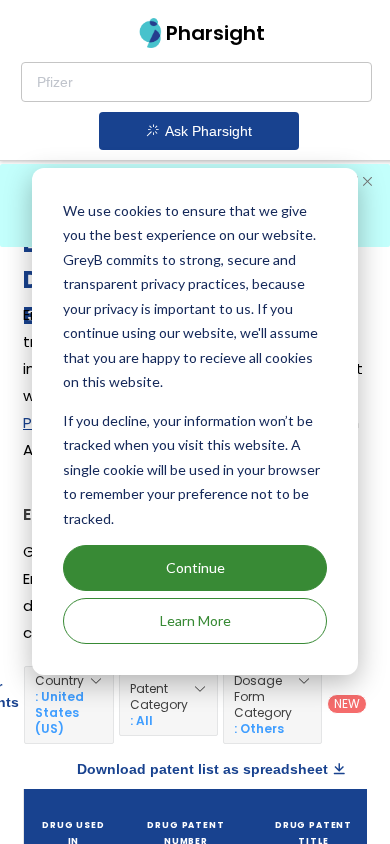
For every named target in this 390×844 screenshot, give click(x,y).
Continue (195, 567)
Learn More (195, 620)
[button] (69, 705)
